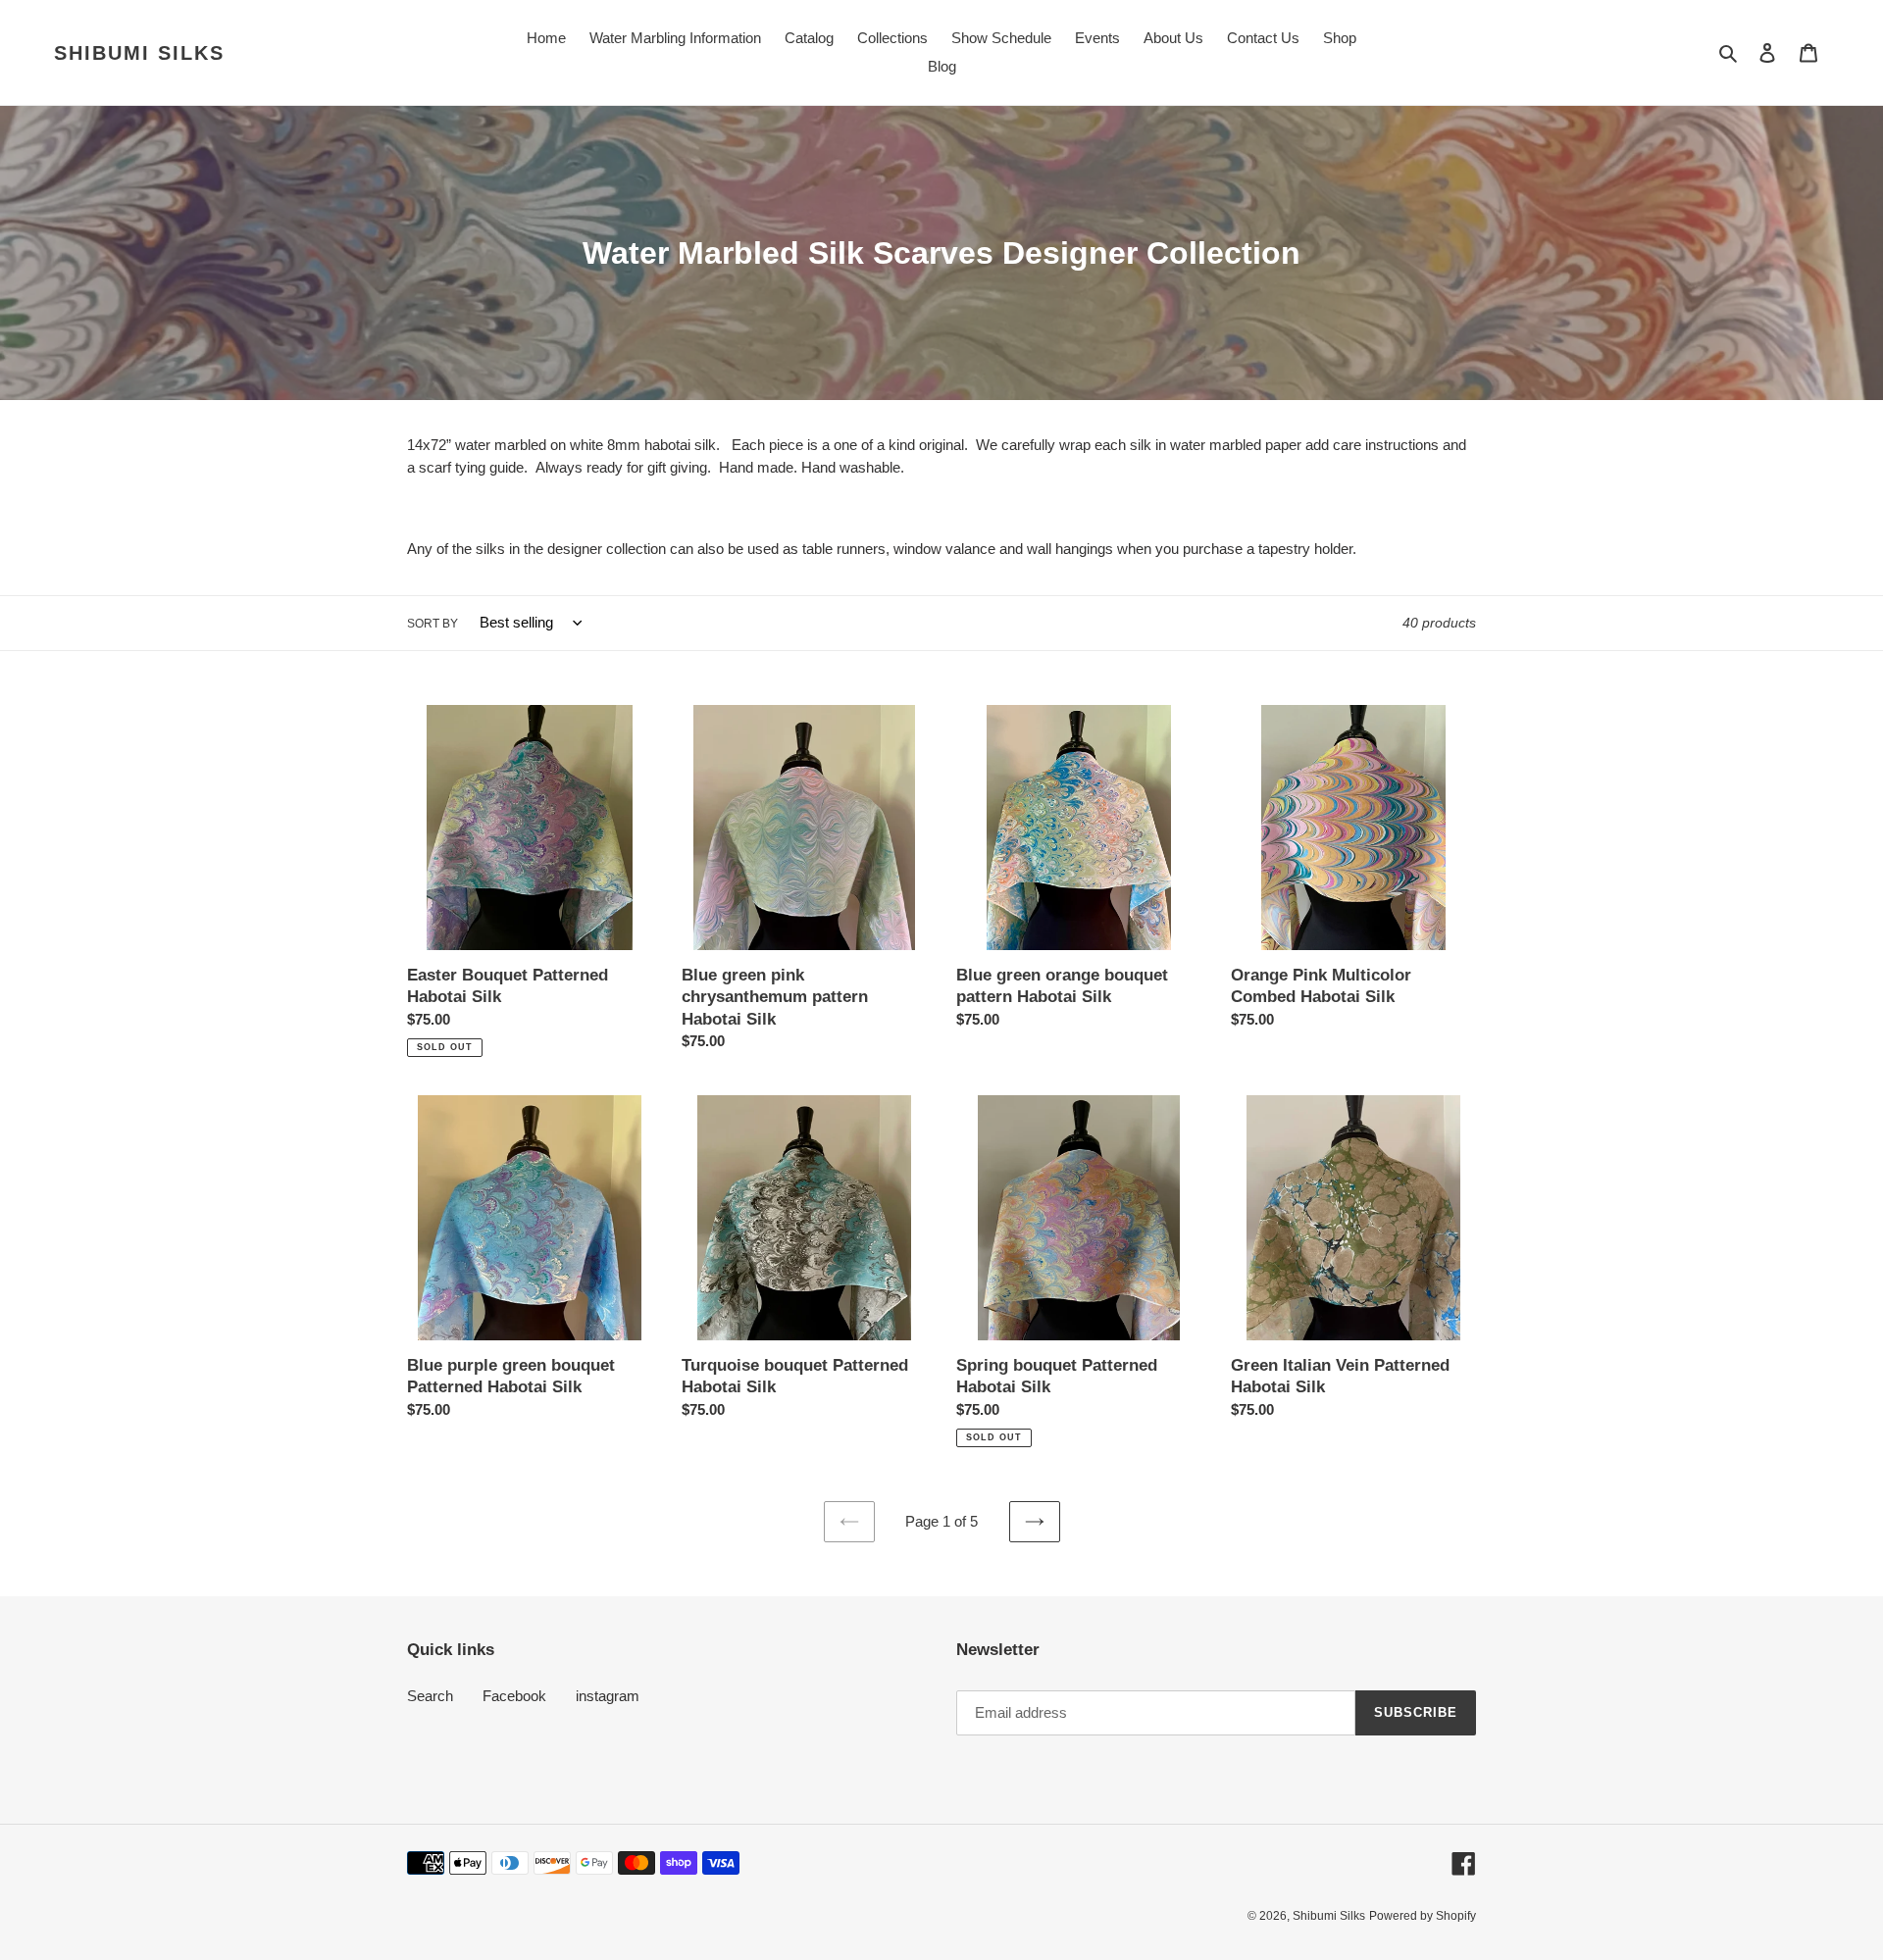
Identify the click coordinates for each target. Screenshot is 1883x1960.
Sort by (433, 624)
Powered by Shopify (1423, 1916)
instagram (608, 1696)
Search (430, 1696)
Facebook (514, 1696)
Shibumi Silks (139, 53)
